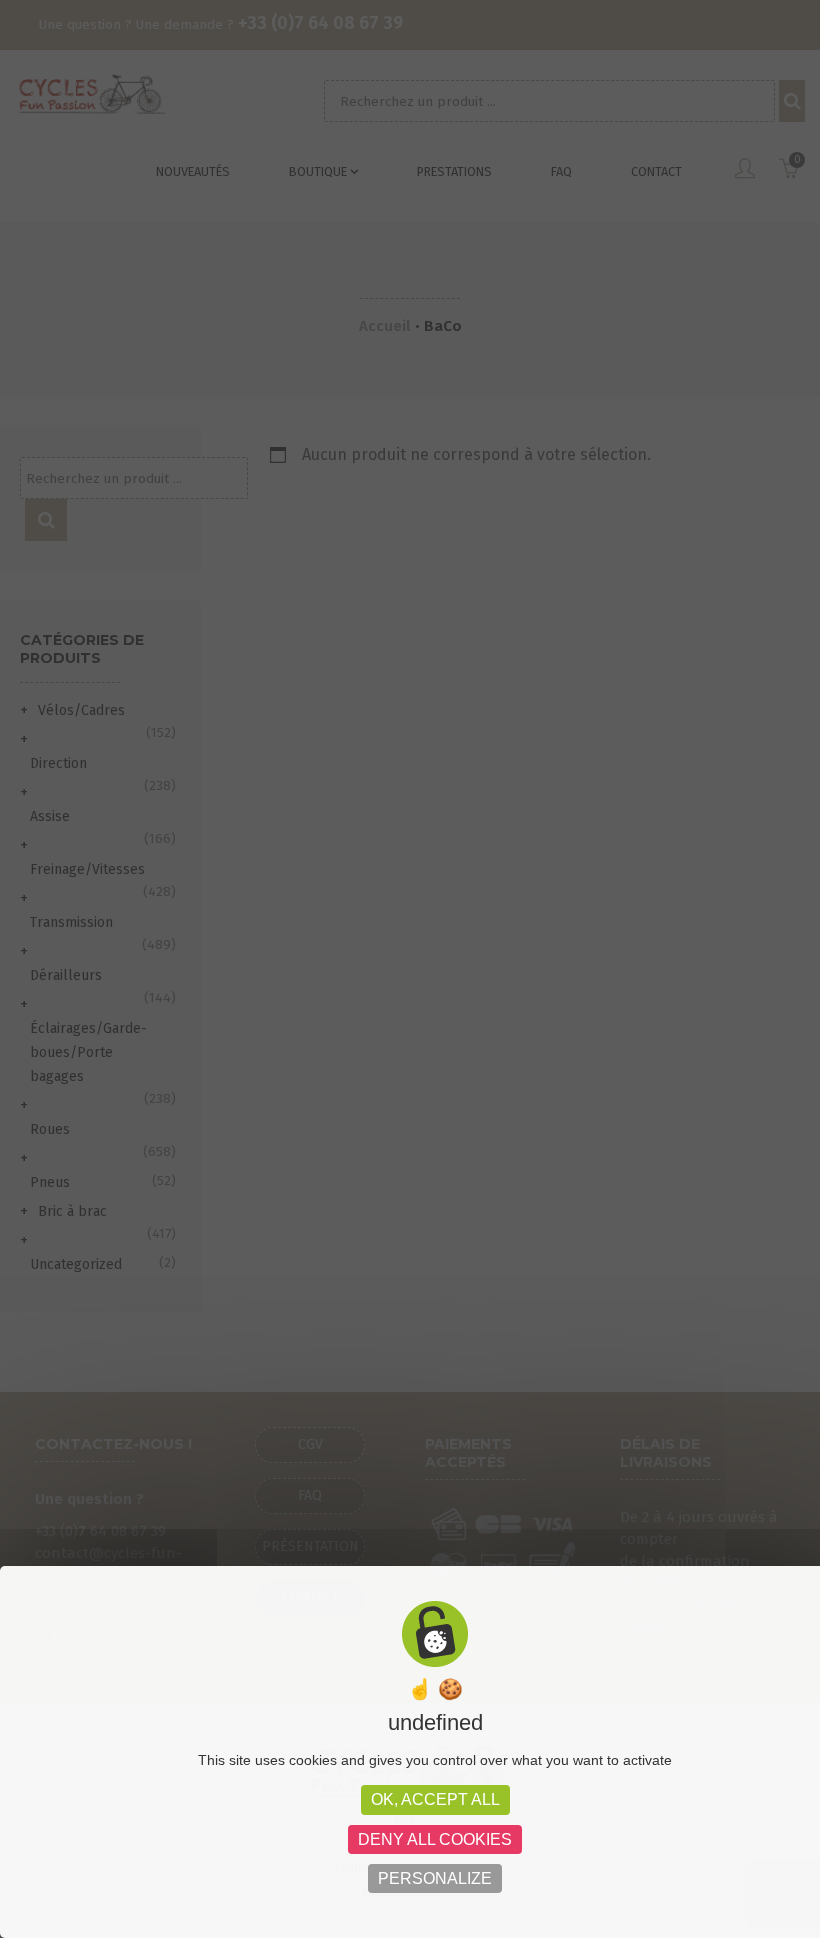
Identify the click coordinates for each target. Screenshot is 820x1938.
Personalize (435, 1878)
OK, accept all (435, 1799)
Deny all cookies (435, 1839)
